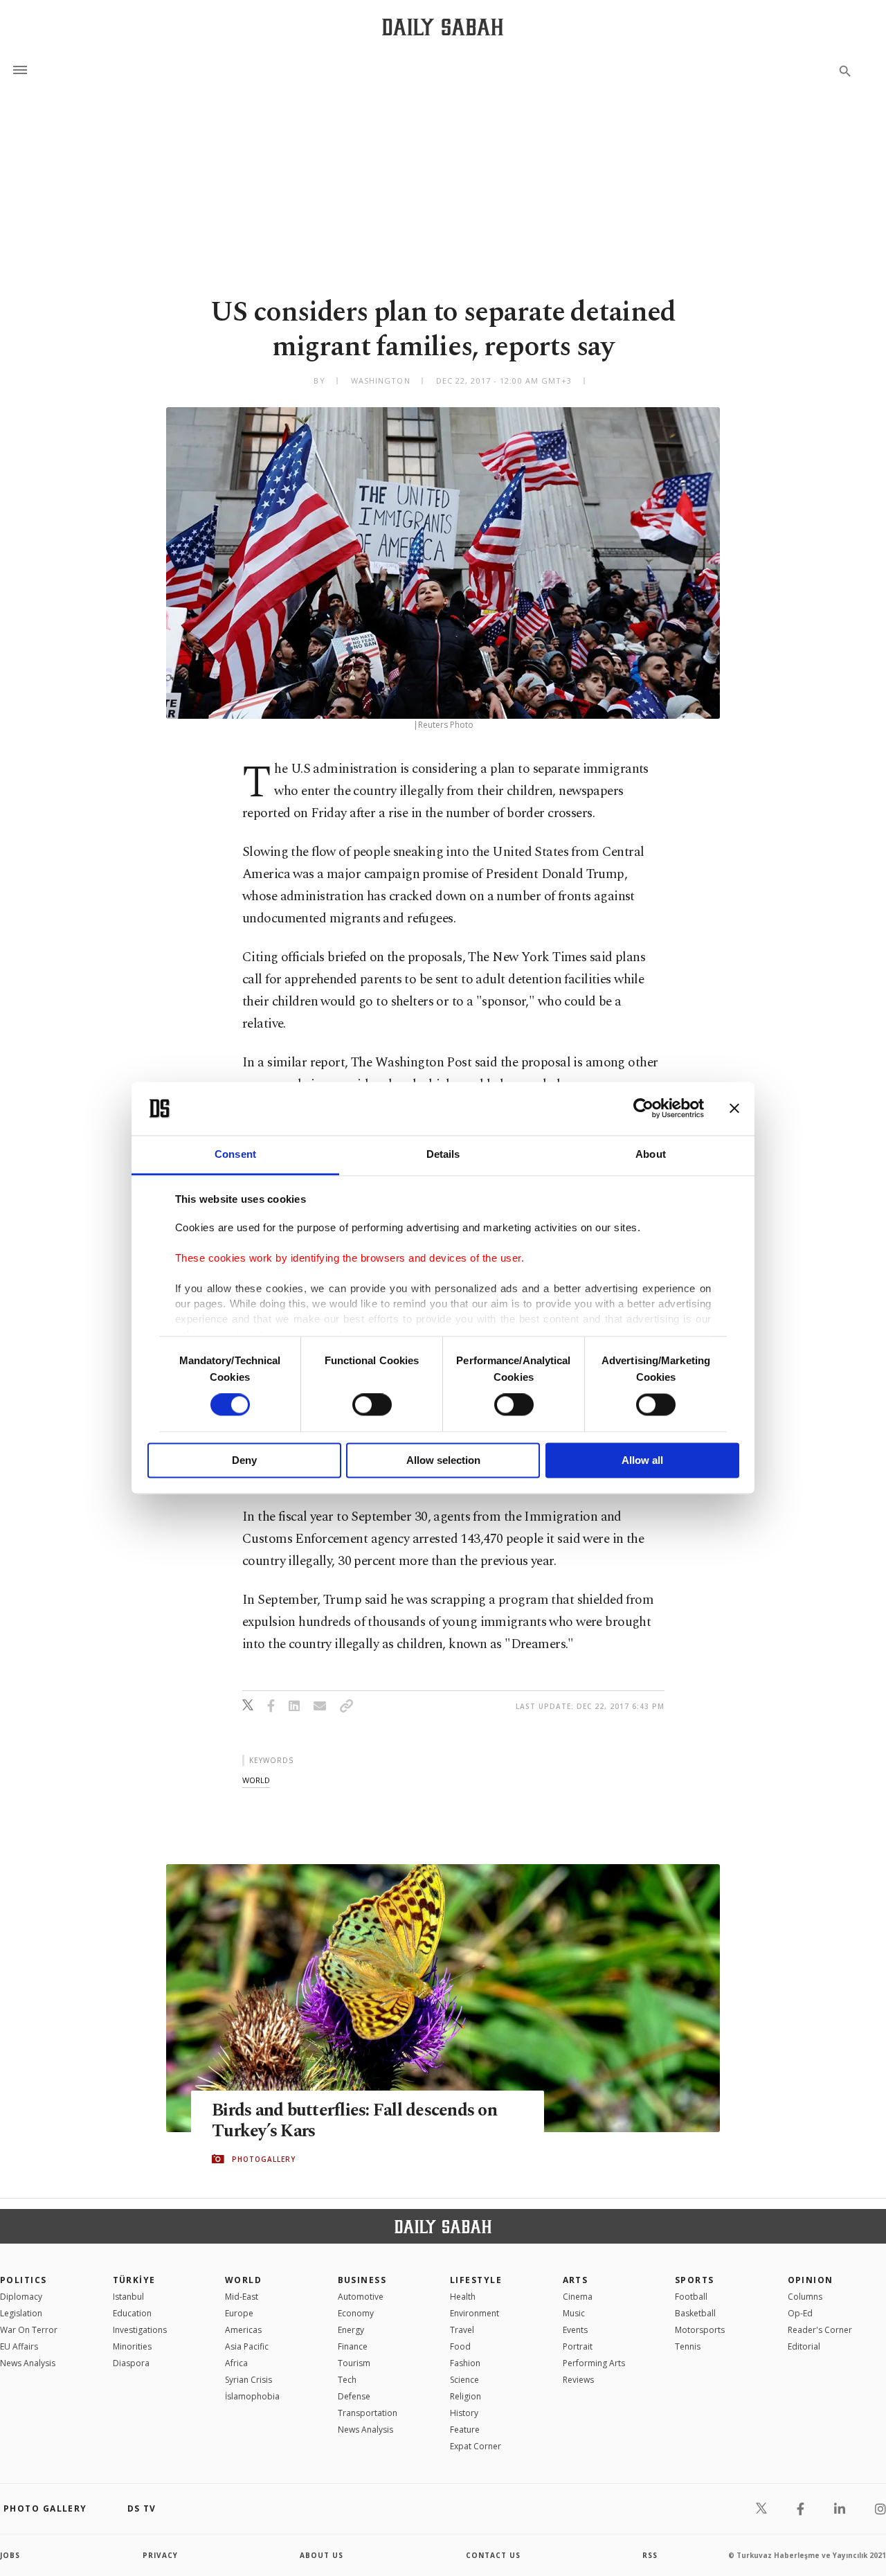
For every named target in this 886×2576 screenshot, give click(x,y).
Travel (462, 2330)
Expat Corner (476, 2446)
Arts (576, 2280)
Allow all (642, 1460)
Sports (695, 2280)
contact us (493, 2555)
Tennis (688, 2346)
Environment (474, 2313)
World (243, 2280)
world (256, 1780)
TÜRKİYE (134, 2280)
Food (460, 2346)
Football (691, 2297)
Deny (244, 1460)
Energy (351, 2330)
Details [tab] (443, 1154)
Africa (236, 2363)
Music (574, 2313)
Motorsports (700, 2330)
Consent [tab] (235, 1154)
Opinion (811, 2280)
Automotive (361, 2297)
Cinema (578, 2297)
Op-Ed (800, 2313)
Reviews (578, 2380)
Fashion (465, 2363)
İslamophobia (252, 2396)
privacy (160, 2555)
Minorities (132, 2346)
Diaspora (131, 2363)
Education (132, 2313)
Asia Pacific (247, 2346)
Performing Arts (594, 2363)
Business (362, 2280)
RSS (650, 2555)
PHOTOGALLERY (264, 2159)
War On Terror (29, 2330)
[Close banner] (734, 1109)
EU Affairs (19, 2346)
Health (463, 2297)
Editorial (804, 2346)
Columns (805, 2297)
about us (322, 2555)
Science (464, 2380)
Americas (243, 2330)
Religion (465, 2396)
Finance (353, 2346)
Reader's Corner (820, 2330)
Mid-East (242, 2297)
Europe (239, 2313)
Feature (465, 2430)
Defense (354, 2396)
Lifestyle (476, 2280)
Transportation (368, 2413)
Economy (356, 2313)
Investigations (140, 2330)
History (464, 2413)
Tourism (354, 2363)
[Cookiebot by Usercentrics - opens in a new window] (643, 1109)
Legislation (21, 2313)
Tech (347, 2380)
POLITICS (24, 2280)
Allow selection (443, 1460)
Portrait (578, 2346)
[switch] (372, 1405)
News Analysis (28, 2363)
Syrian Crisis (248, 2380)
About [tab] (651, 1154)
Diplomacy (21, 2297)
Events (575, 2330)
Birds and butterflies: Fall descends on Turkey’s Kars (354, 2121)
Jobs (10, 2555)
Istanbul (128, 2297)
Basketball (695, 2313)
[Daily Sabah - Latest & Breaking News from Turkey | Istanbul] (443, 27)
